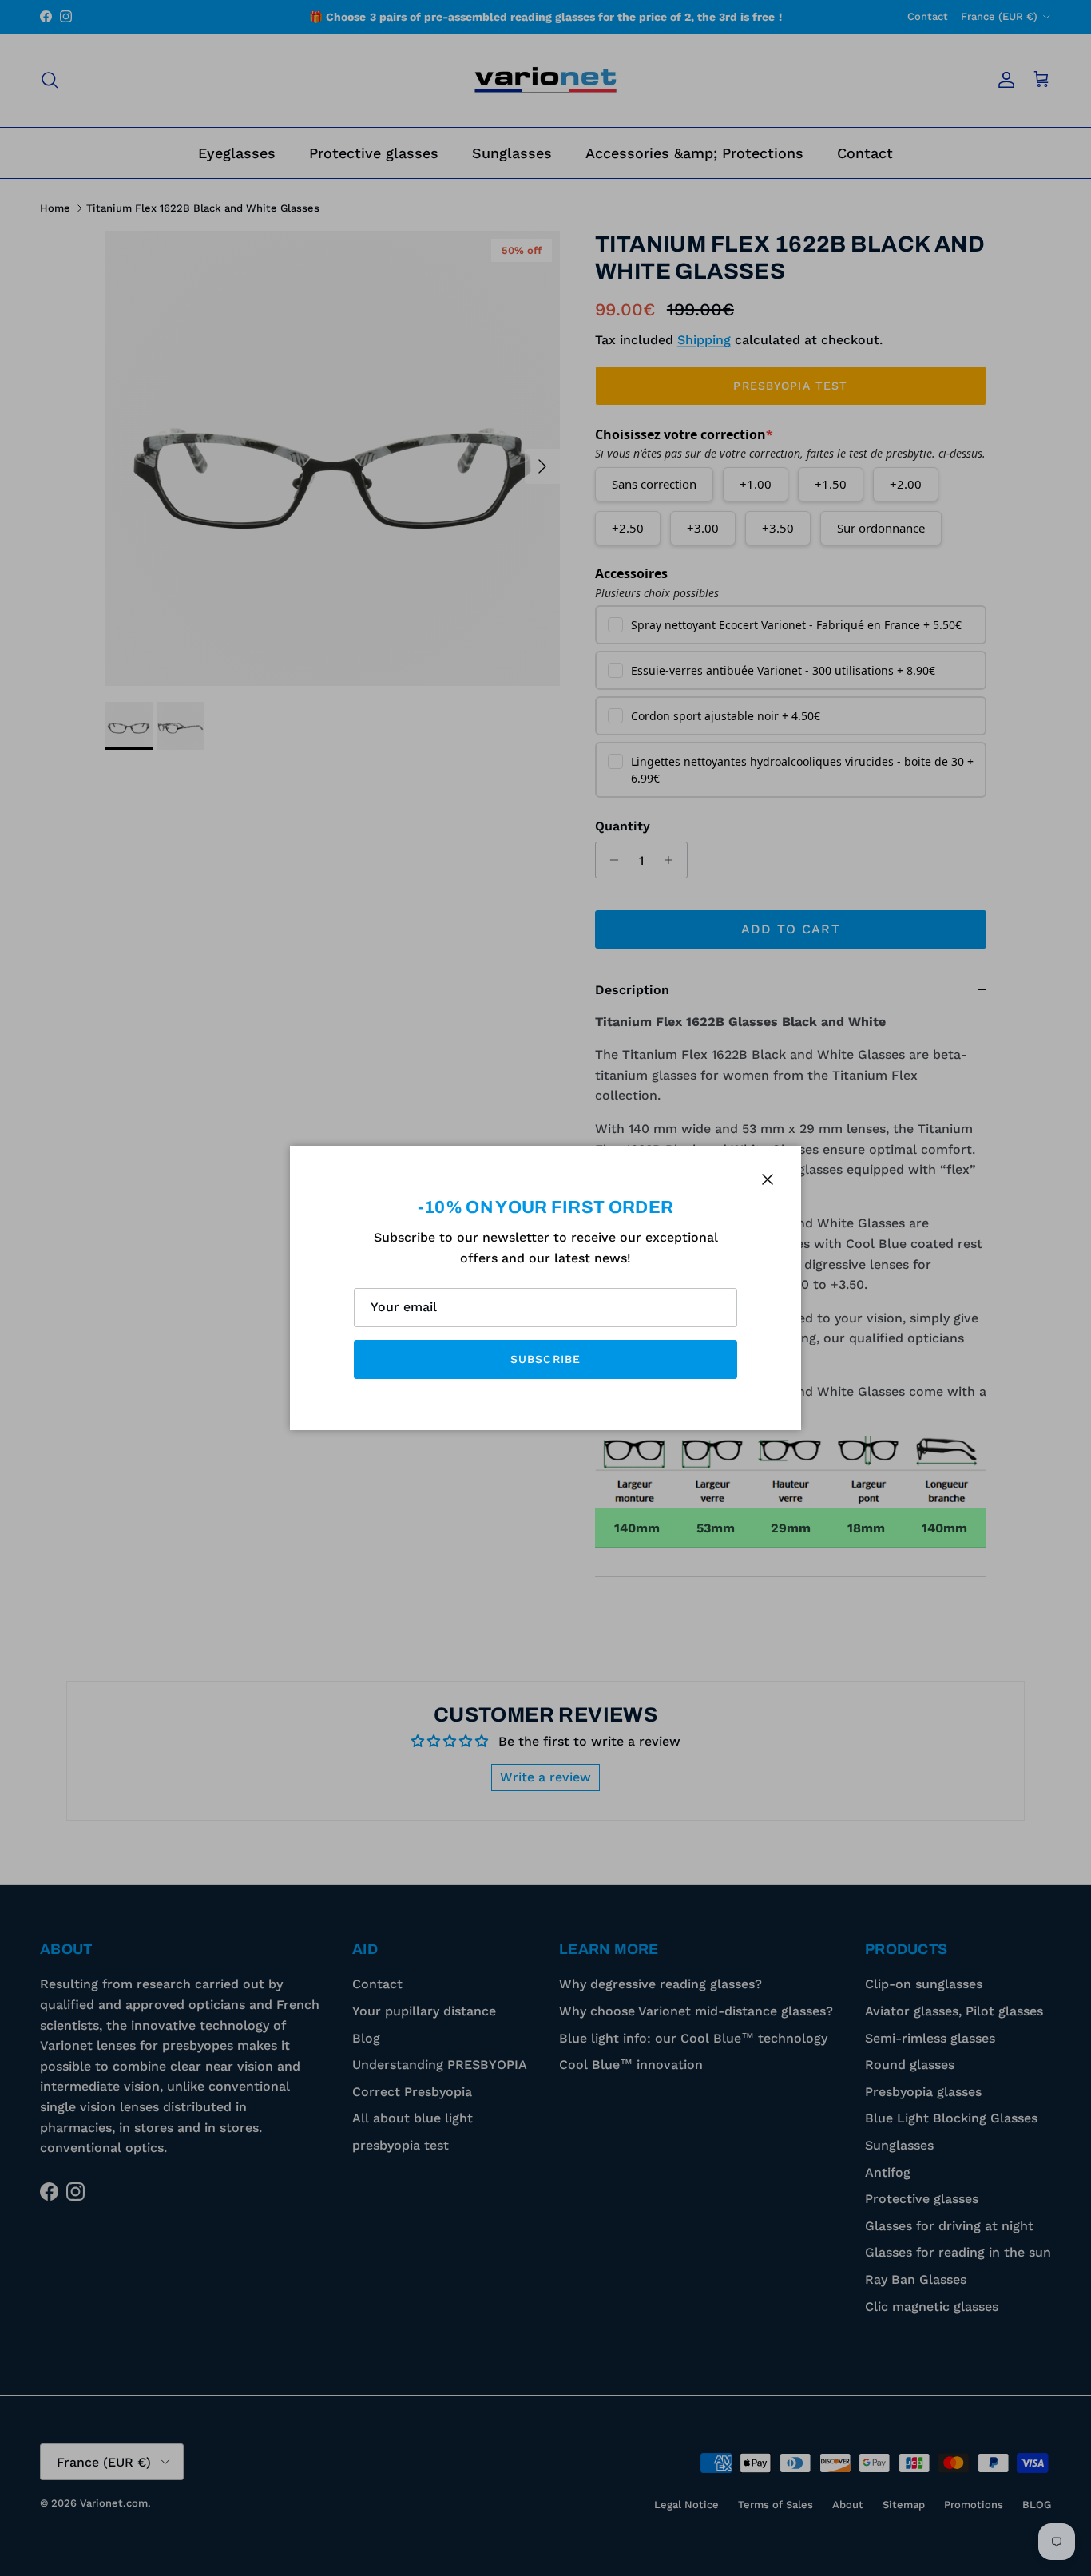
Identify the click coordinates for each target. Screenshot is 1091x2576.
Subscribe (545, 1359)
